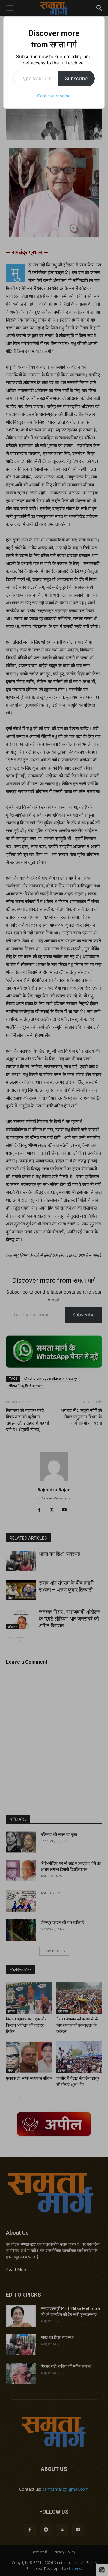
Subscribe (76, 78)
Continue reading (54, 96)
